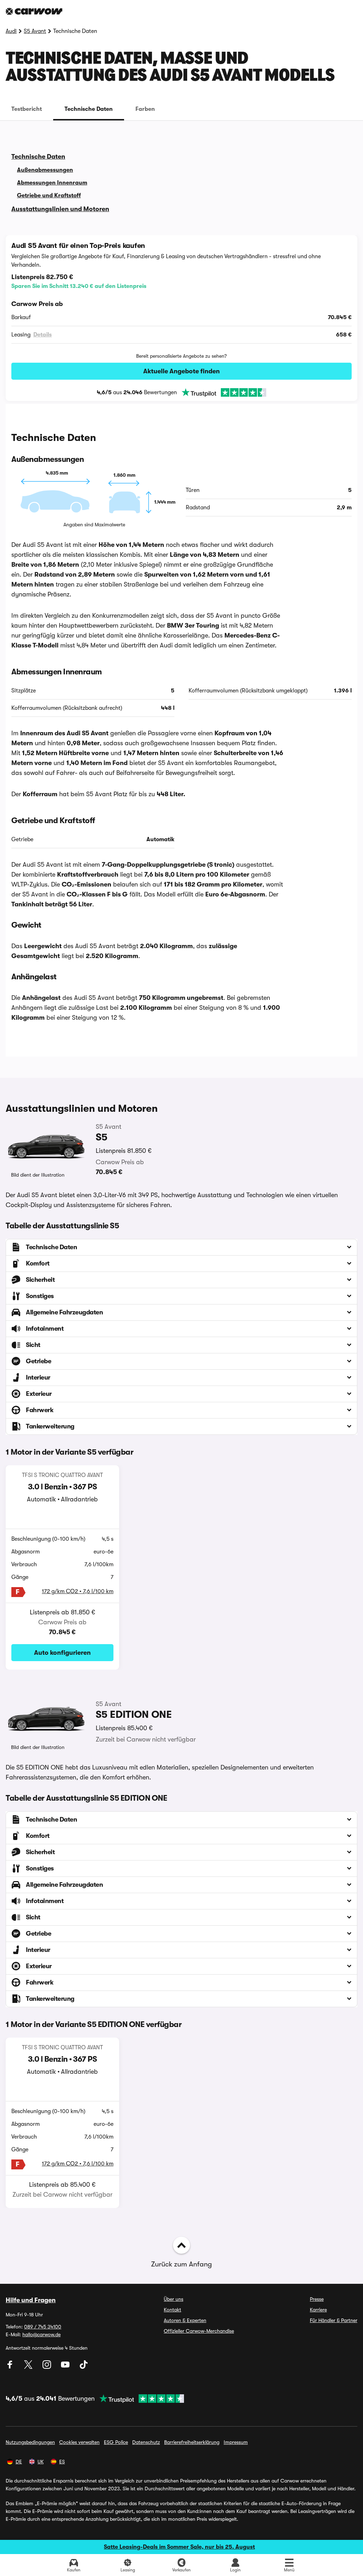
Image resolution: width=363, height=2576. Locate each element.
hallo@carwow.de (41, 2334)
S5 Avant (35, 31)
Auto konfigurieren (62, 1653)
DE (19, 2462)
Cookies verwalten (79, 2442)
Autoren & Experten (185, 2320)
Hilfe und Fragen (31, 2300)
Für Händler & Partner (334, 2320)
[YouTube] (66, 2367)
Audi (11, 31)
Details (43, 335)
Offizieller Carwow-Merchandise (199, 2331)
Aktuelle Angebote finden (181, 371)
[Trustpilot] (222, 392)
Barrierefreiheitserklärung (192, 2442)
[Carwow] (34, 11)
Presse (317, 2299)
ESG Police (116, 2442)
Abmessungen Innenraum (52, 183)
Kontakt (172, 2310)
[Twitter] (29, 2367)
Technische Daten (89, 109)
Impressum (236, 2442)
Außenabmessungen (45, 170)
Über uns (174, 2299)
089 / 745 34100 (43, 2327)
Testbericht (27, 109)
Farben (145, 109)
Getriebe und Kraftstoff (49, 196)
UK (41, 2462)
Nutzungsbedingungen (30, 2442)
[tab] (27, 109)
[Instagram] (48, 2367)
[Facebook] (11, 2367)
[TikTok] (84, 2367)
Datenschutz (146, 2442)
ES (62, 2462)
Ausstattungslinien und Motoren (60, 209)
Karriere (318, 2310)
